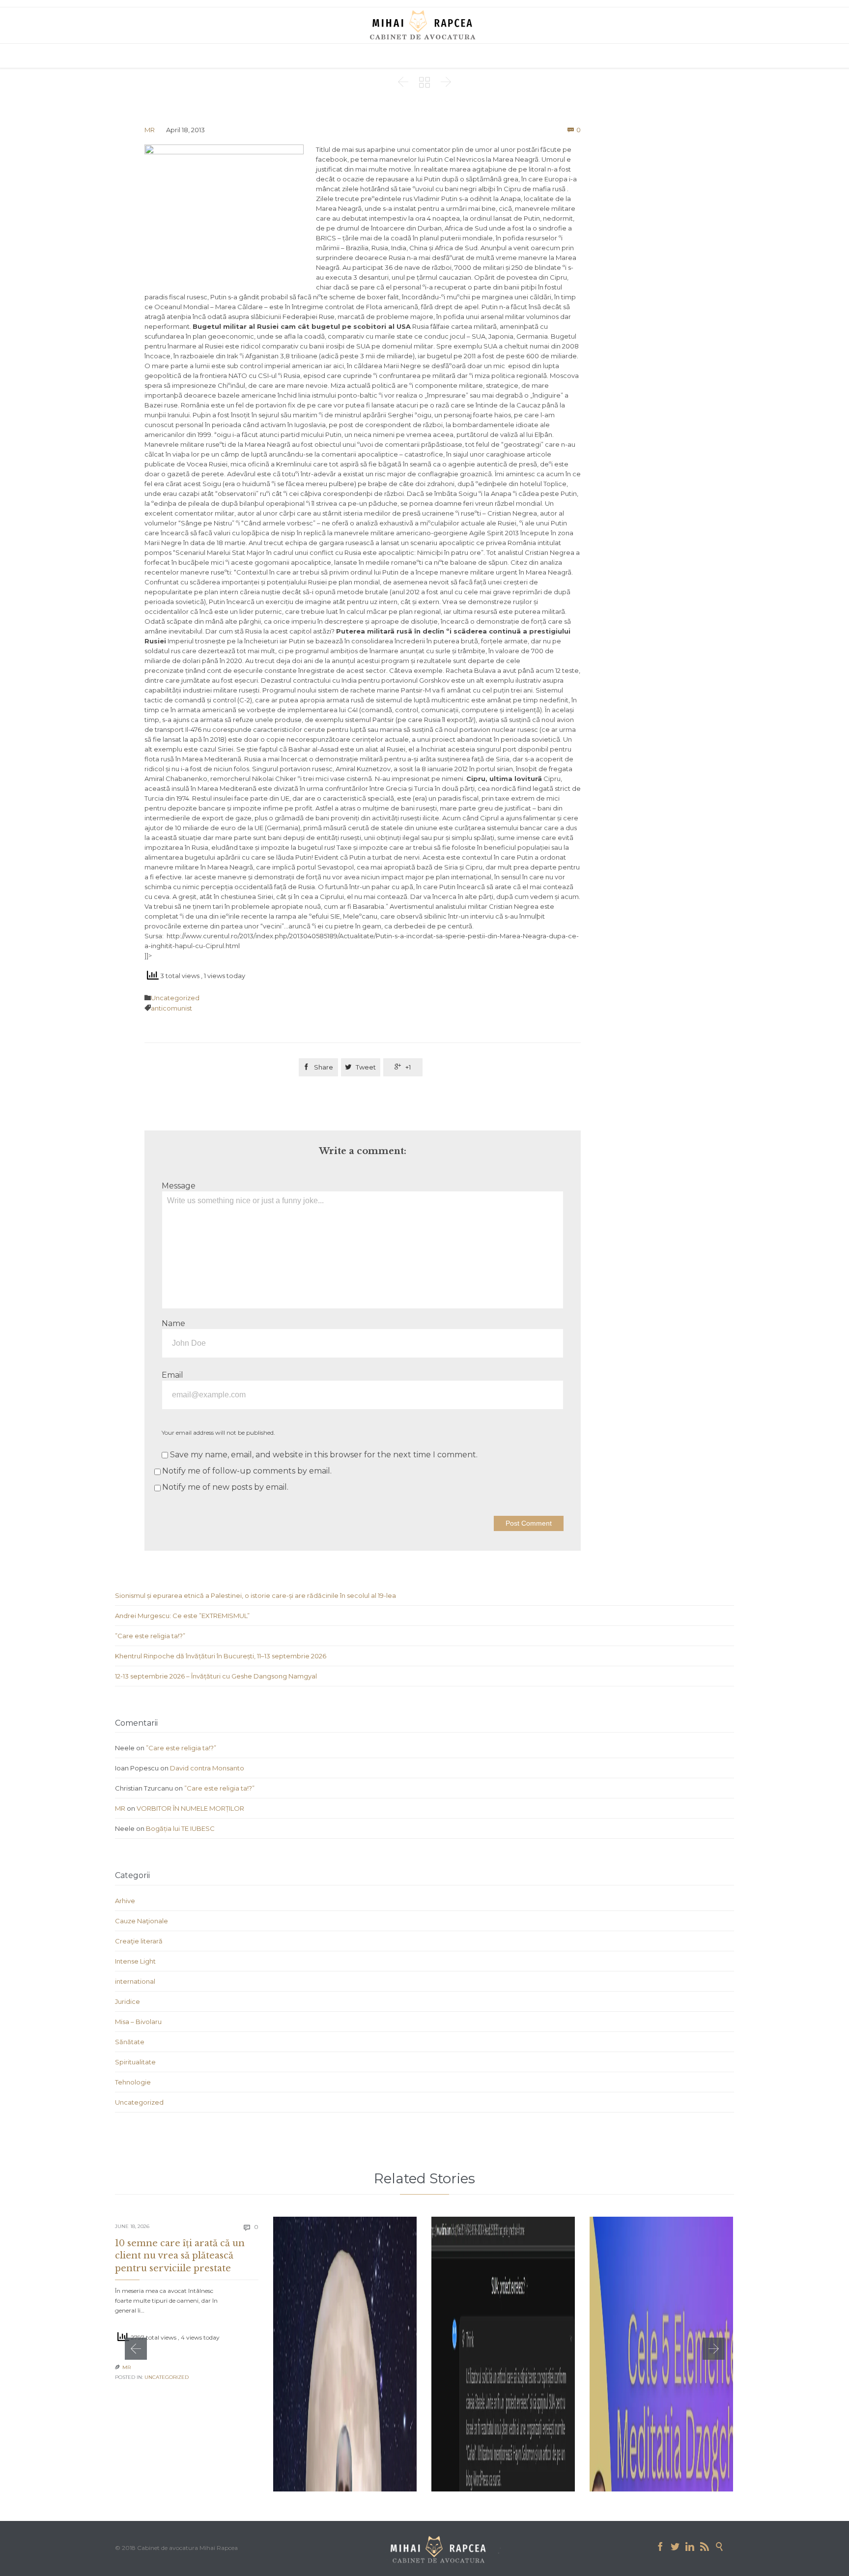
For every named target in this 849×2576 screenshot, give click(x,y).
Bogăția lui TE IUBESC (180, 1828)
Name (173, 1323)
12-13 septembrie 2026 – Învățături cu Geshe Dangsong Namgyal (216, 1676)
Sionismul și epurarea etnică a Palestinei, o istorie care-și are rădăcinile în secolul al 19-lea (255, 1595)
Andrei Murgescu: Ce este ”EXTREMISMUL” (182, 1616)
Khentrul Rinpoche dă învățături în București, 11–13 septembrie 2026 (221, 1656)
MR (150, 130)
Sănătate (130, 2042)
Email (172, 1375)
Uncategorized (175, 998)
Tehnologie (133, 2082)
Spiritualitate (135, 2062)
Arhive (125, 1901)
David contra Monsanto (207, 1768)
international (135, 1981)
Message (179, 1186)
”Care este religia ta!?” (150, 1636)
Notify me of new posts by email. (225, 1487)
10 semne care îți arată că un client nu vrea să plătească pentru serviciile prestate (180, 2256)
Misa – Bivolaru (138, 2022)
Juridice (127, 2001)
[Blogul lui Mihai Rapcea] (424, 25)
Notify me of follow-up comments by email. (247, 1471)
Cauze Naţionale (141, 1921)
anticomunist (171, 1008)
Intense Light (135, 1961)
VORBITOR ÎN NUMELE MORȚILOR (190, 1808)
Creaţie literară (139, 1941)
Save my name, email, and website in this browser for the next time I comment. (323, 1455)
